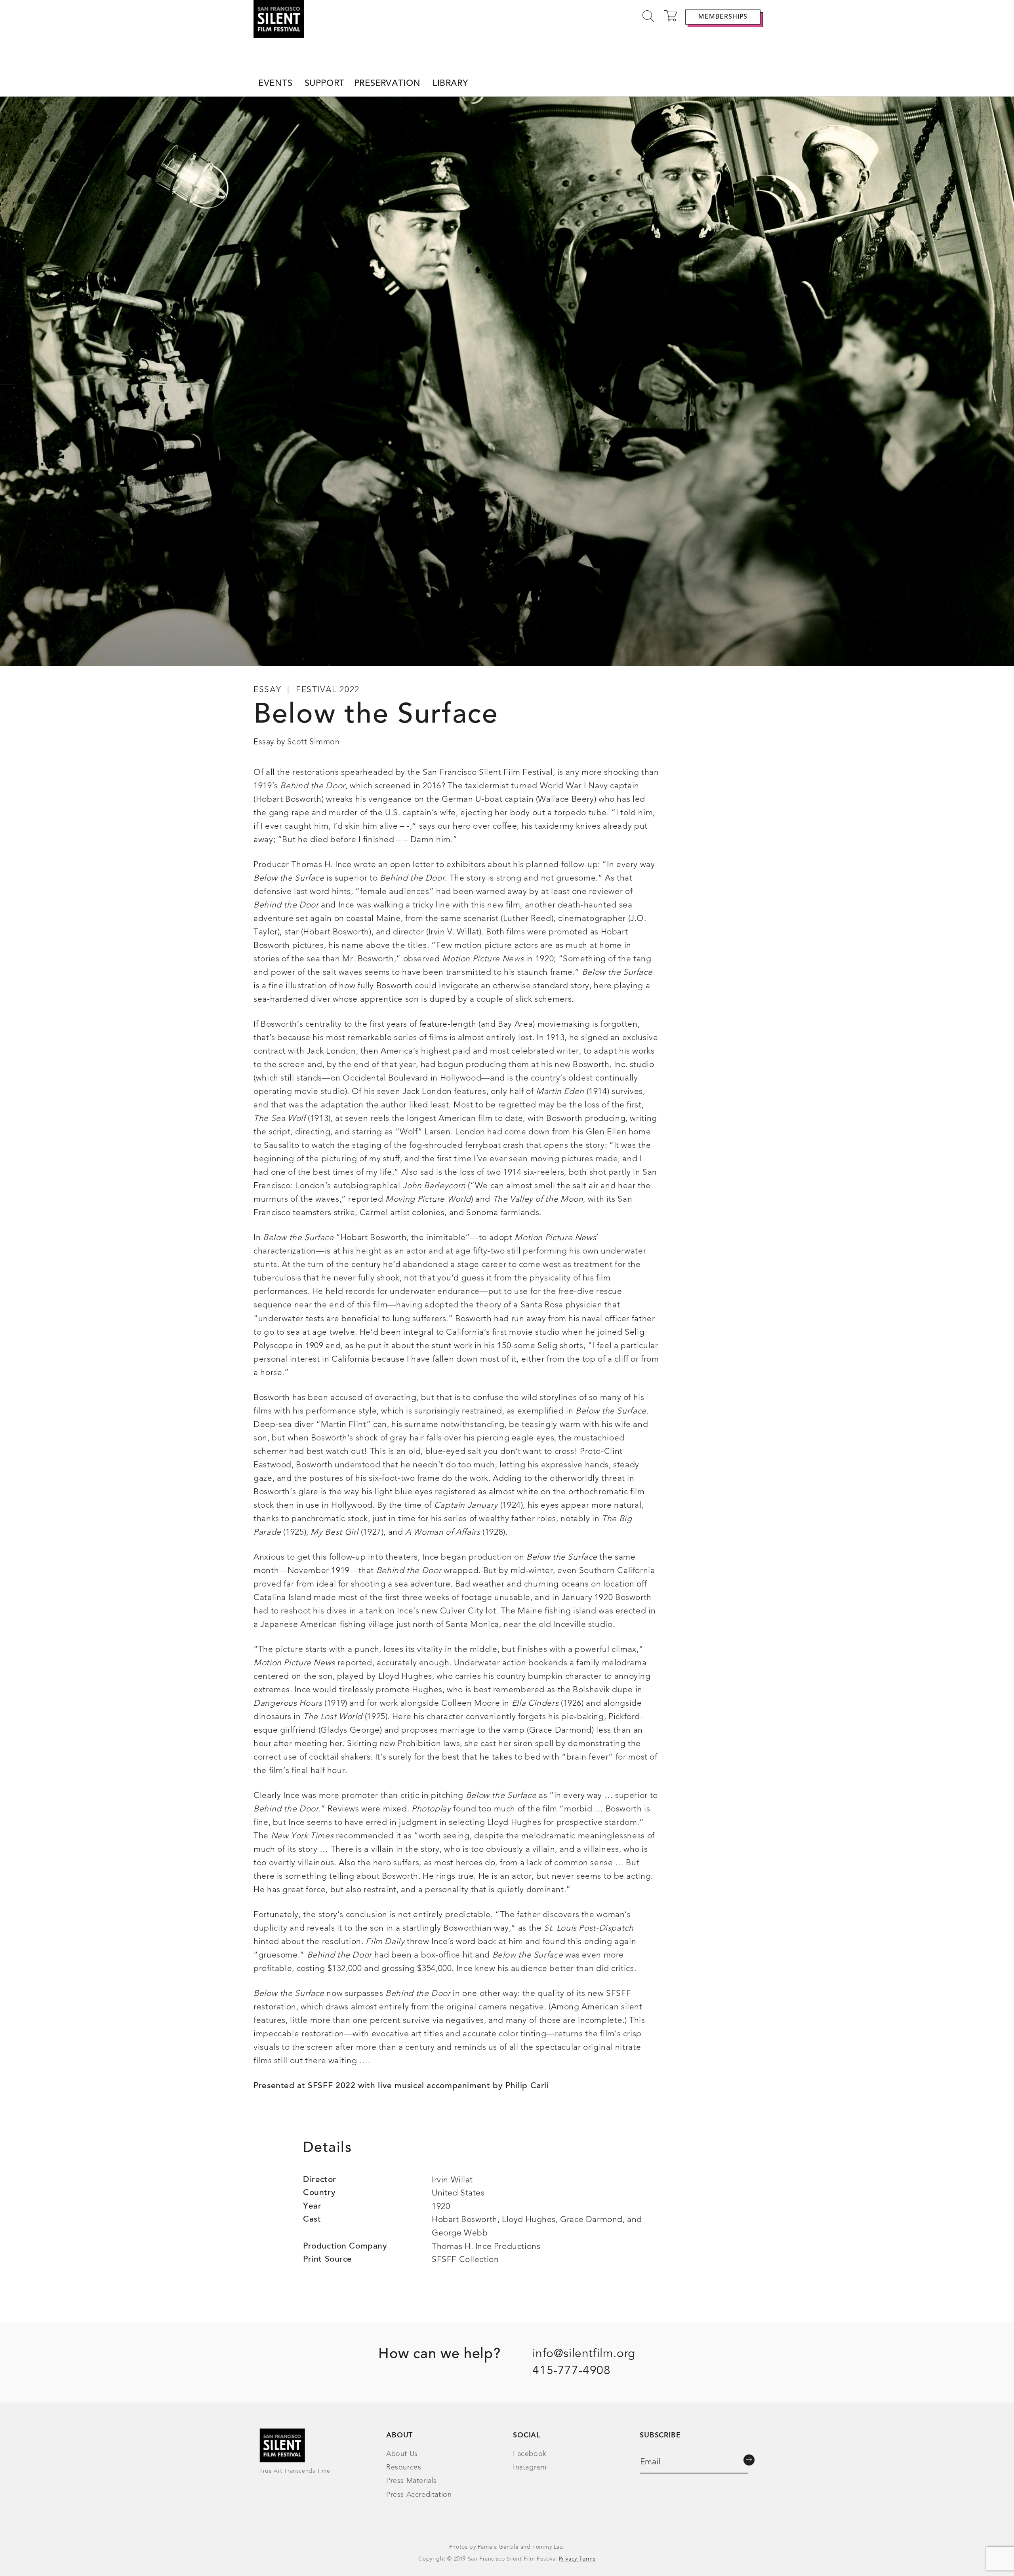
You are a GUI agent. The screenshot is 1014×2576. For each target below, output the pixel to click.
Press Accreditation (419, 2495)
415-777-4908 (571, 2371)
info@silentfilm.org (584, 2354)
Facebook (530, 2454)
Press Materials (412, 2481)
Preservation (387, 84)
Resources (404, 2468)
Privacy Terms (577, 2559)
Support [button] (325, 84)
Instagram (530, 2468)
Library (450, 84)
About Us (402, 2454)
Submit (749, 2460)
